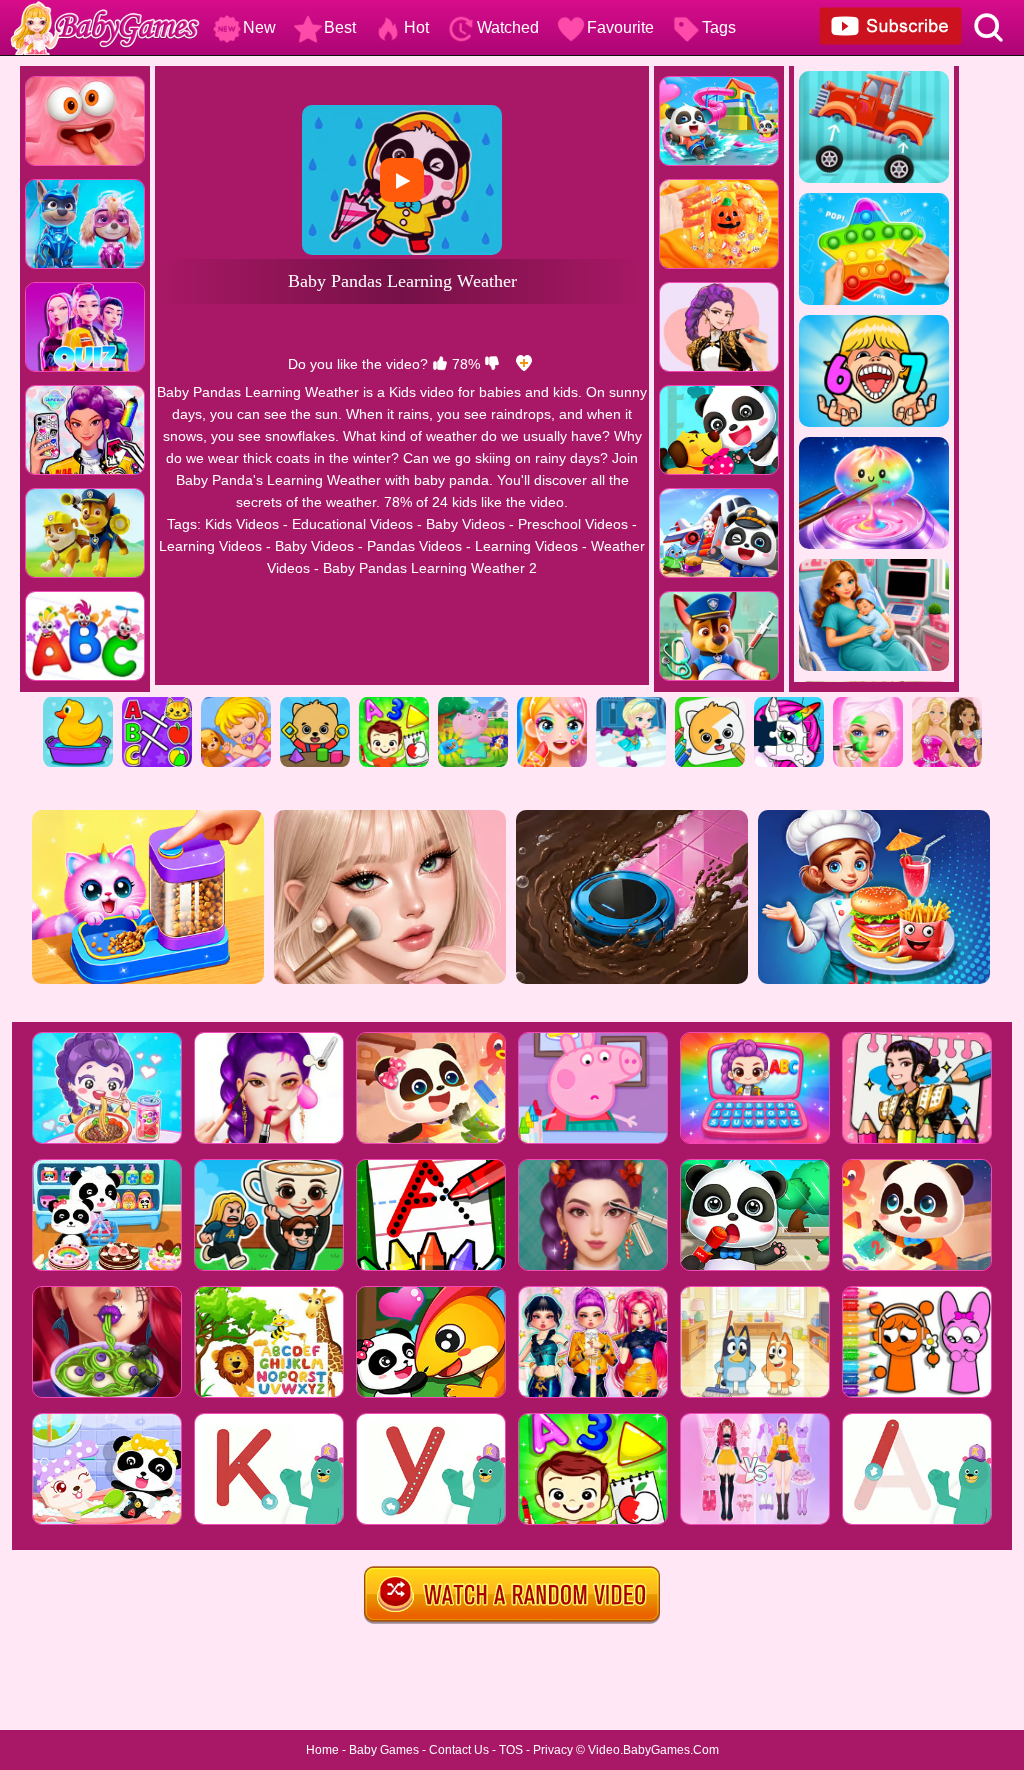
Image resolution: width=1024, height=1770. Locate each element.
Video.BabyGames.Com (653, 1750)
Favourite (620, 27)
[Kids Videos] (78, 704)
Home (322, 1750)
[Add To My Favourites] (524, 364)
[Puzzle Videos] (789, 704)
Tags (719, 27)
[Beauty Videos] (552, 704)
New (259, 27)
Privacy (553, 1750)
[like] (440, 364)
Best (340, 27)
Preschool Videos (573, 524)
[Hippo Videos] (473, 704)
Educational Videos (352, 524)
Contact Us (459, 1750)
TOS (511, 1750)
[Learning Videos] (394, 704)
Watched (508, 27)
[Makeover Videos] (868, 704)
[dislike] (492, 364)
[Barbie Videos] (947, 704)
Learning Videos (210, 546)
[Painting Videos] (710, 704)
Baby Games (384, 1750)
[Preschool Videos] (315, 704)
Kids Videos (242, 524)
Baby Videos (465, 524)
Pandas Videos (414, 546)
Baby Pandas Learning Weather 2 (430, 568)
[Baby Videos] (236, 704)
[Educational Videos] (157, 704)
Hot (416, 27)
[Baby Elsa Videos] (631, 704)
